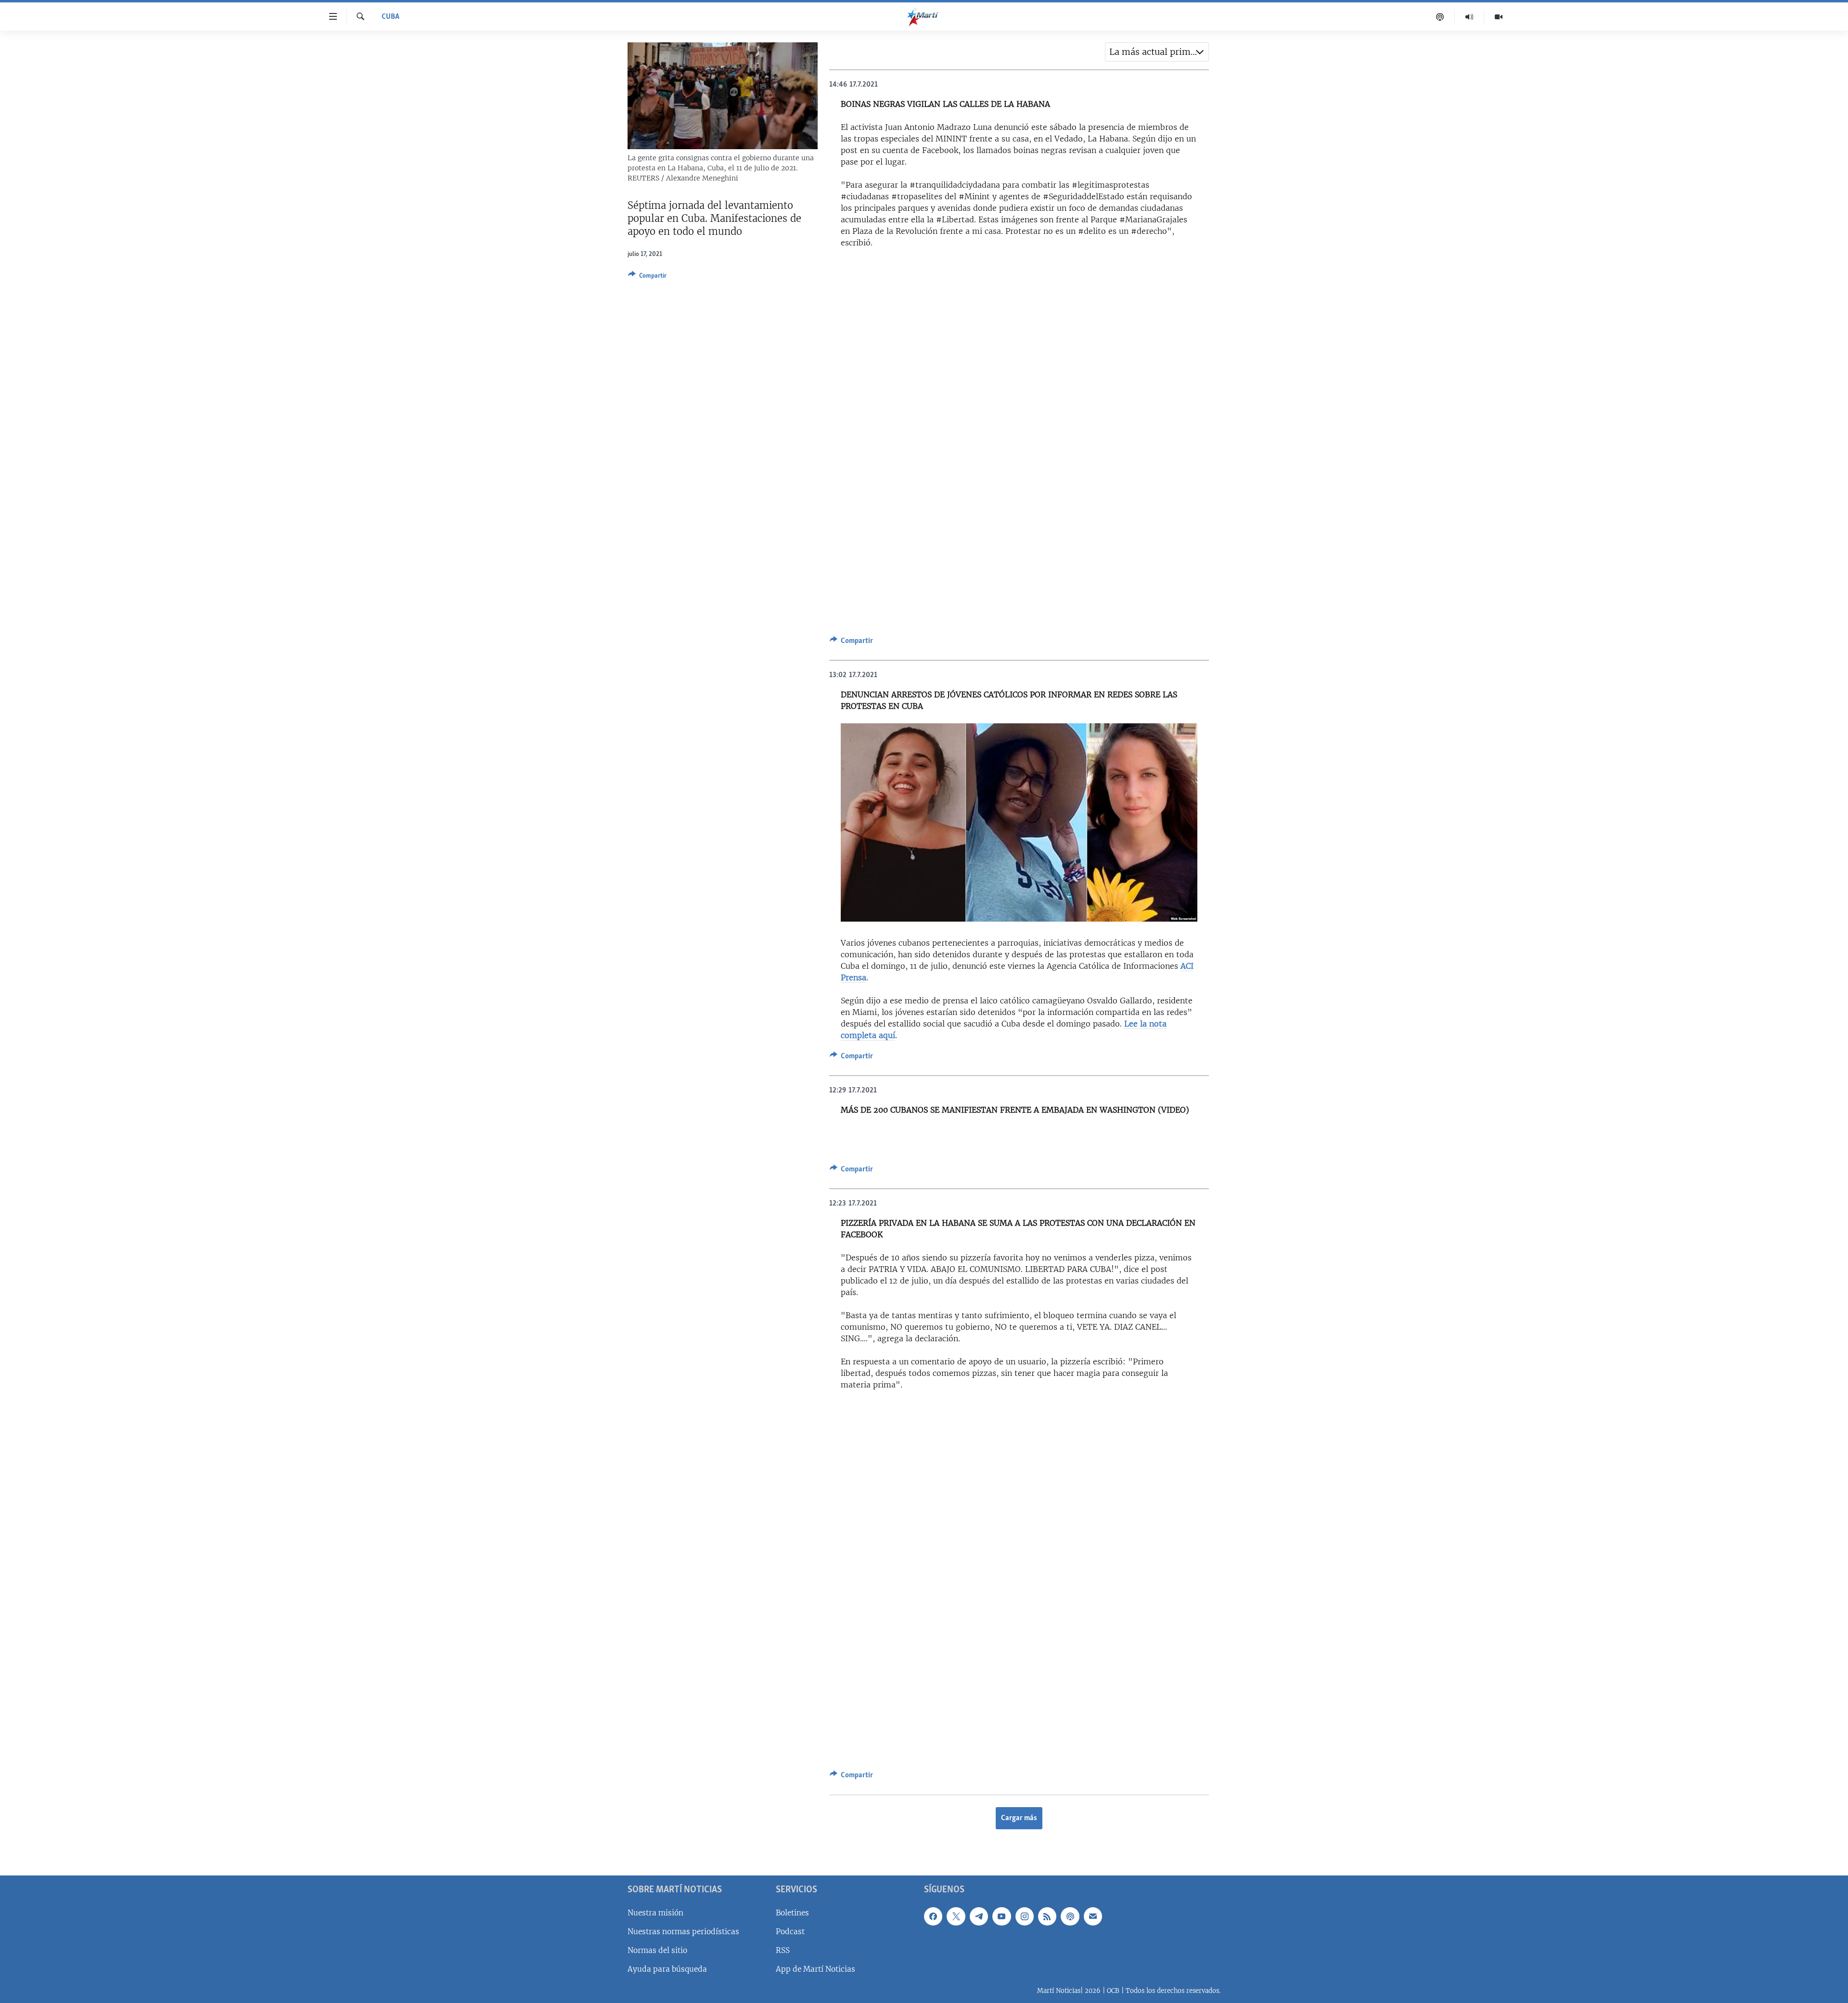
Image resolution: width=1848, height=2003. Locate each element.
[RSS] (1047, 1916)
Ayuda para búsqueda (667, 1969)
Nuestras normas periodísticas (683, 1931)
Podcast (790, 1931)
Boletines (792, 1912)
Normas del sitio (657, 1950)
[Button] (647, 277)
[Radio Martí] (1469, 17)
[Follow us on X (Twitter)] (956, 1916)
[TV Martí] (1499, 17)
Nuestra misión (655, 1912)
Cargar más (1019, 1818)
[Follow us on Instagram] (1025, 1916)
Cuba (391, 17)
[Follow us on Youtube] (1001, 1916)
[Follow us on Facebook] (933, 1916)
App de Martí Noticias (815, 1969)
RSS (783, 1950)
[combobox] (1157, 52)
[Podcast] (1440, 17)
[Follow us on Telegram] (979, 1916)
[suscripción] (1093, 1916)
